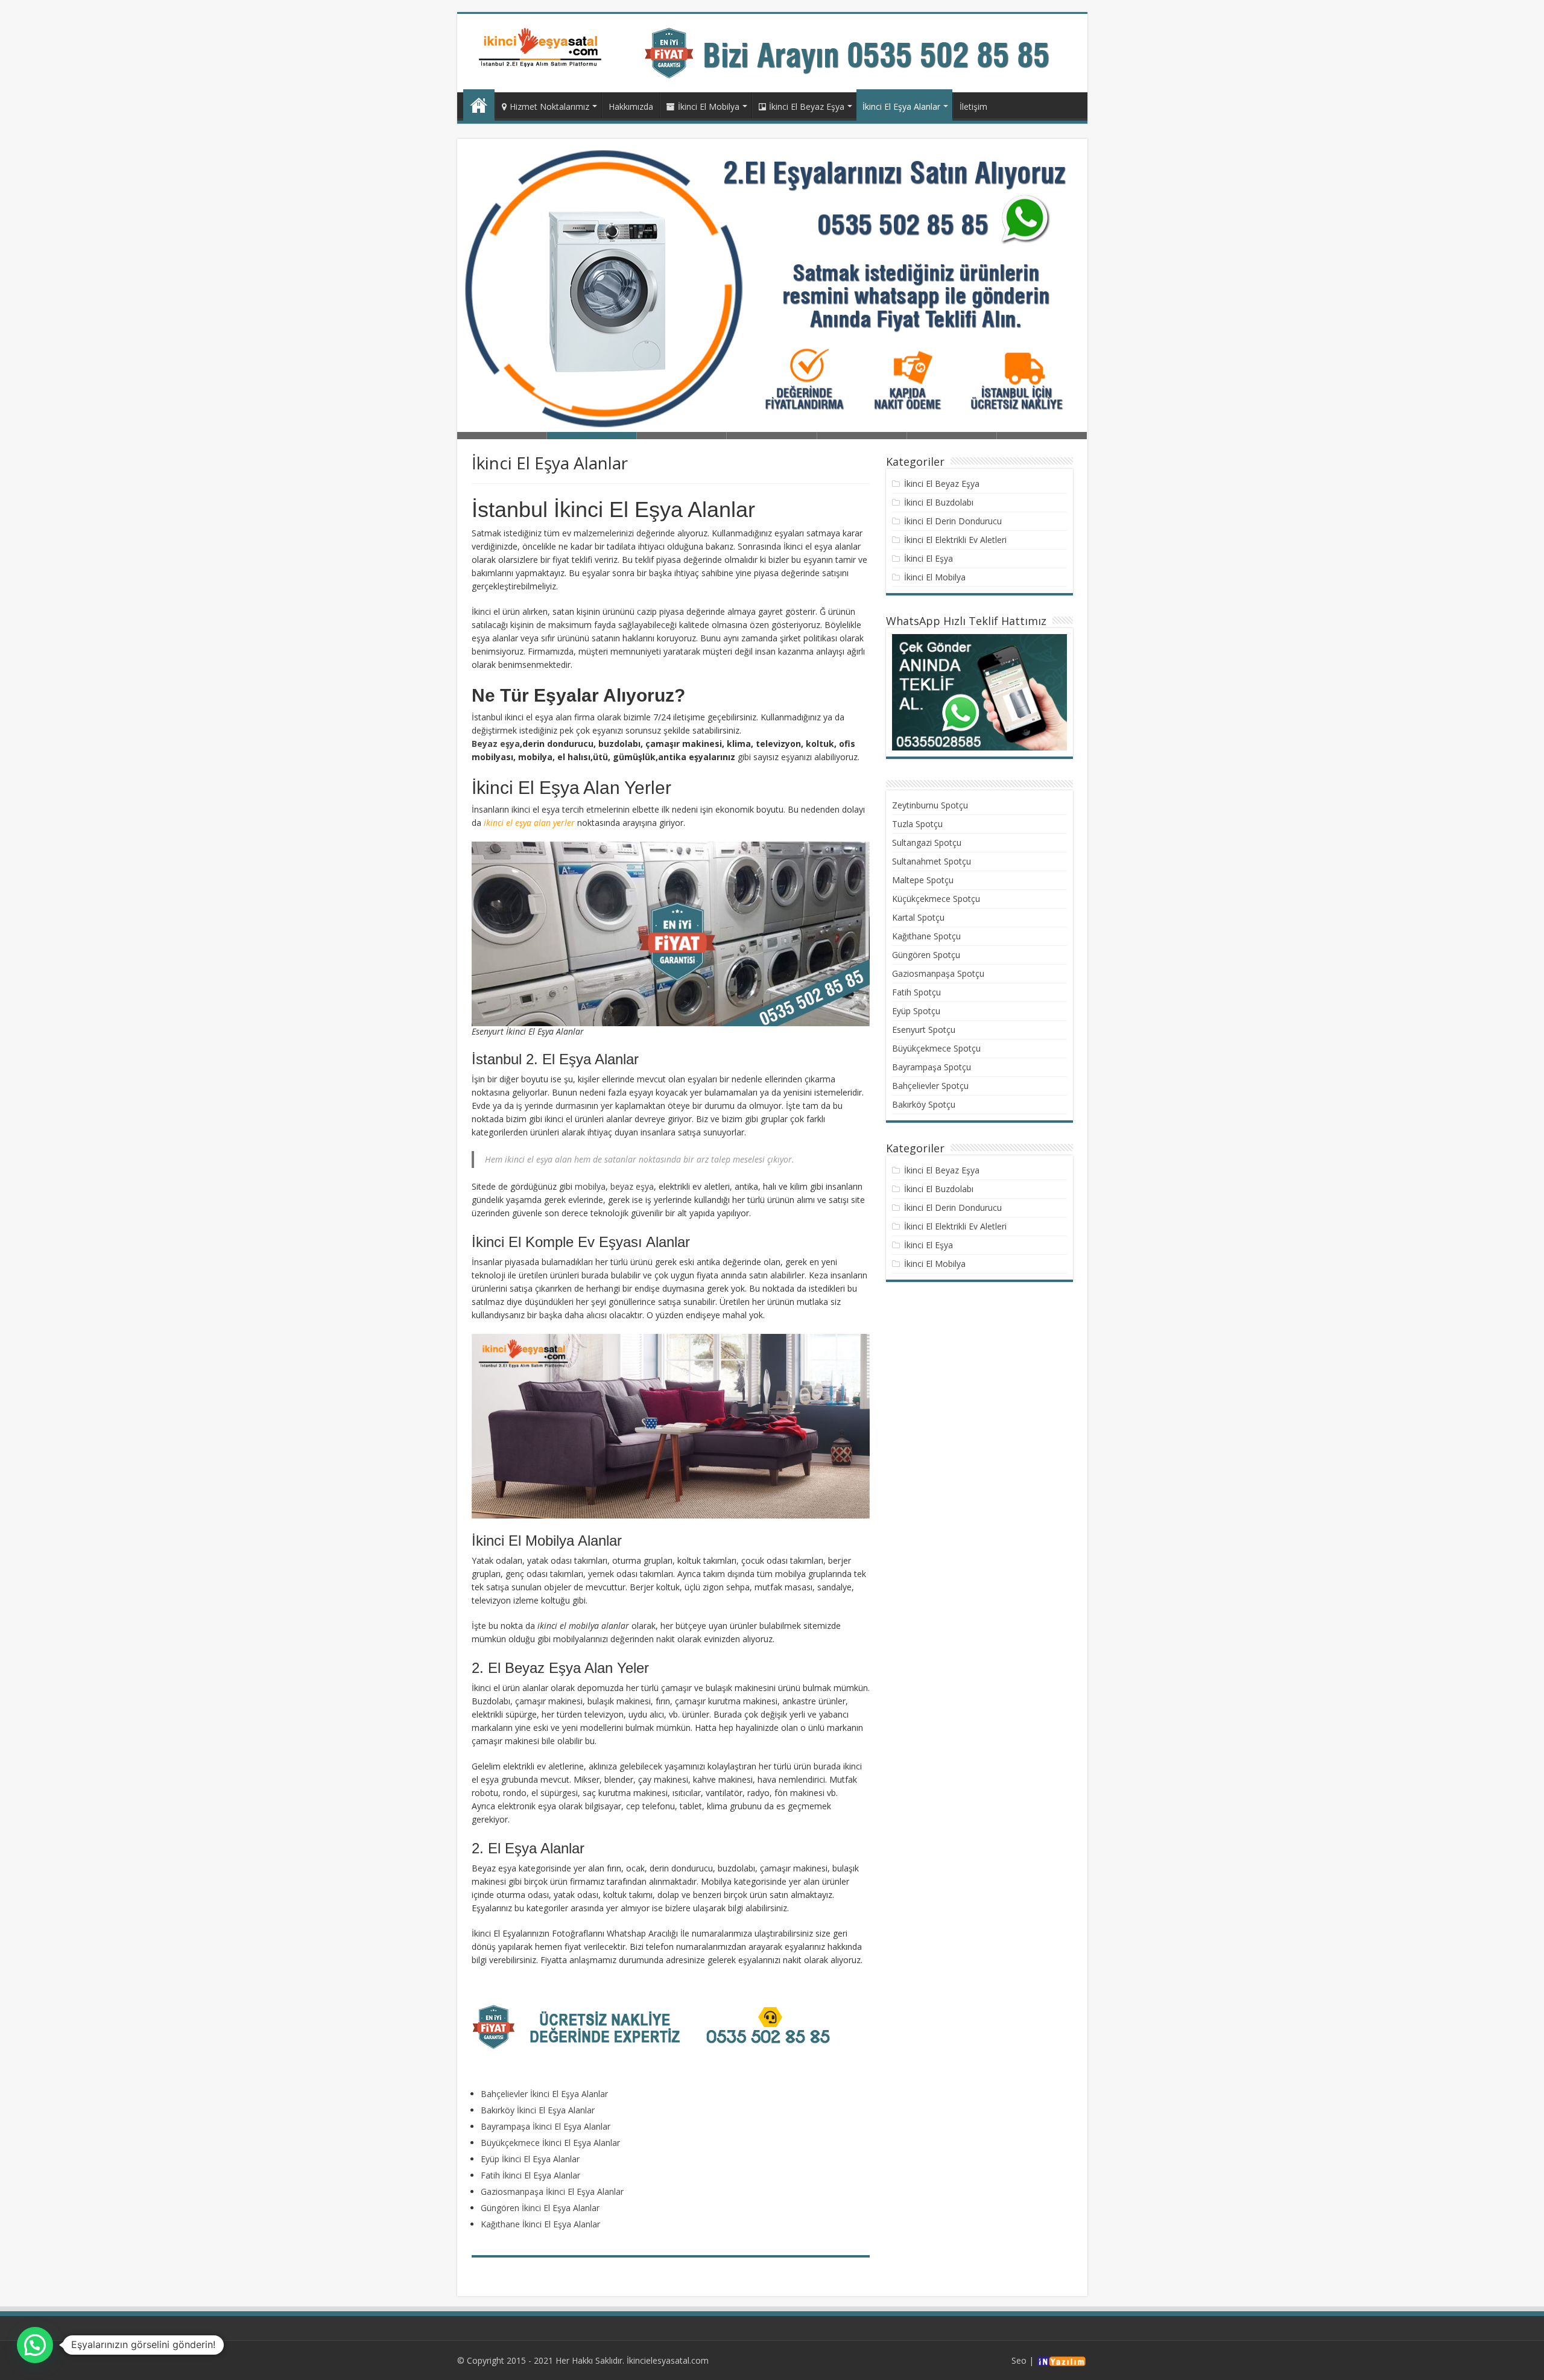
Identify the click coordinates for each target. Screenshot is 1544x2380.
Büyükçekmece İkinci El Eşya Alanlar (550, 2143)
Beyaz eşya (496, 744)
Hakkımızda (631, 106)
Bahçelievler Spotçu (930, 1086)
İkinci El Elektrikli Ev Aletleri (955, 540)
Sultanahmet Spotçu (932, 861)
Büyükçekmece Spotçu (936, 1048)
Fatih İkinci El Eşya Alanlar (530, 2175)
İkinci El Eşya (929, 558)
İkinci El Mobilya (709, 106)
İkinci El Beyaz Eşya (807, 106)
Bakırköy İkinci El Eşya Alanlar (538, 2110)
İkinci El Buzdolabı (939, 502)
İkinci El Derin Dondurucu (953, 521)
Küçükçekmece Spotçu (936, 899)
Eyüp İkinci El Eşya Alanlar (530, 2159)
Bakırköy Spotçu (924, 1104)
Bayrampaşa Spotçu (932, 1067)
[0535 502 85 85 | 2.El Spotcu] (542, 47)
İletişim (973, 106)
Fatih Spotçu (916, 992)
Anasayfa (479, 105)
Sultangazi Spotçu (927, 843)
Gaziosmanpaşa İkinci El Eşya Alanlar (552, 2191)
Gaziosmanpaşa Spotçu (938, 973)
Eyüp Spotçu (916, 1011)
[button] (35, 2345)
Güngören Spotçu (926, 955)
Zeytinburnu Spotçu (930, 805)
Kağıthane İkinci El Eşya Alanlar (540, 2224)
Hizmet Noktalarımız (549, 106)
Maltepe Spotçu (923, 880)
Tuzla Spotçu (917, 824)
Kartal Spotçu (918, 917)
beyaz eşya (632, 1186)
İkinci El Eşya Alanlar (901, 106)
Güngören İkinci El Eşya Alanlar (540, 2208)
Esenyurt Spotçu (924, 1030)
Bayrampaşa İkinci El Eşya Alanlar (546, 2126)
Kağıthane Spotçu (926, 936)
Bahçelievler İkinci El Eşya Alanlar (544, 2094)
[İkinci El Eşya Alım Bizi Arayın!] (859, 52)
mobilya (590, 1186)
